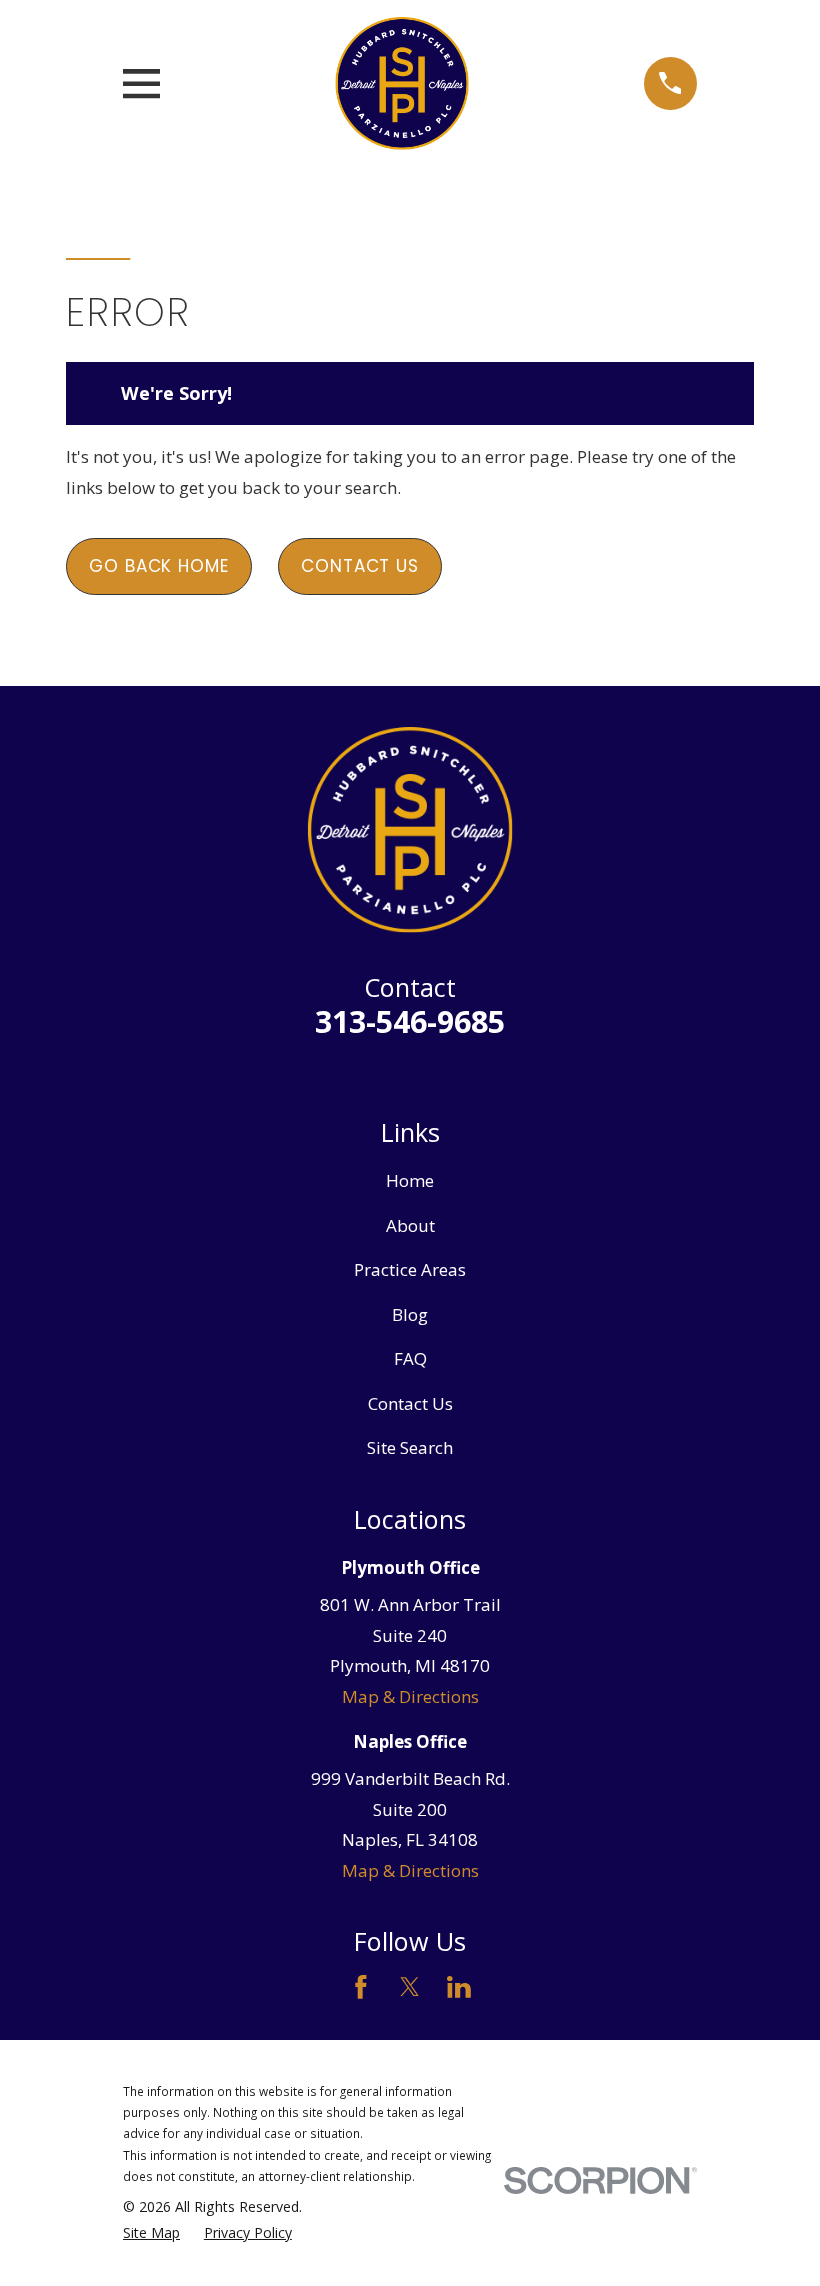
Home (410, 1180)
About (410, 1225)
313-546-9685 (410, 1021)
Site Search (410, 1447)
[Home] (401, 83)
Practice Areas (410, 1269)
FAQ (410, 1358)
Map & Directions (410, 1696)
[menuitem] (151, 2233)
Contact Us (360, 566)
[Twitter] (410, 1987)
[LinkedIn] (459, 1987)
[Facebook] (361, 1987)
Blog (410, 1314)
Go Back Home (158, 566)
